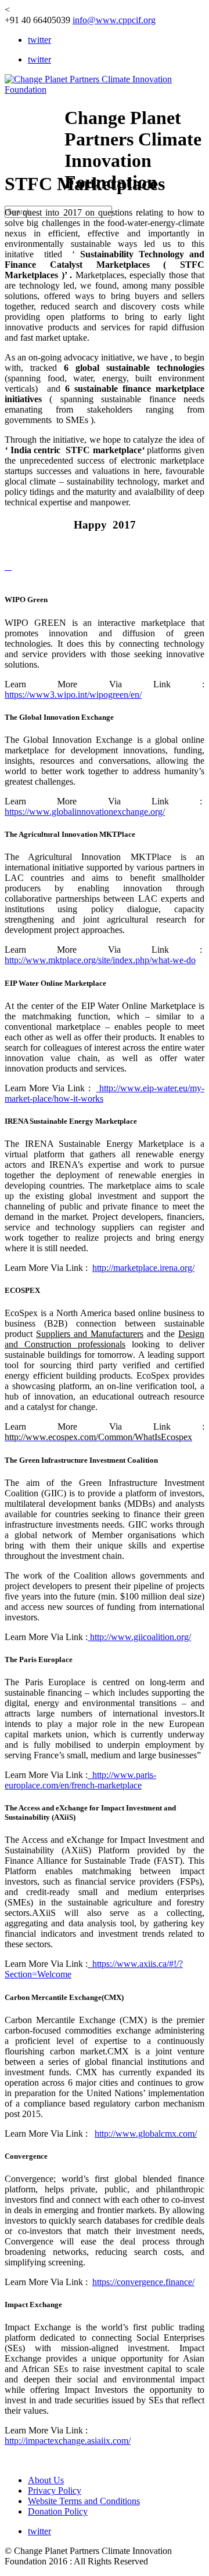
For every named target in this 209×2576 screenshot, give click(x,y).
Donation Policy (58, 2511)
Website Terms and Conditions (84, 2501)
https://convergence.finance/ (143, 2282)
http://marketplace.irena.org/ (143, 1268)
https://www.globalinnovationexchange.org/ (85, 812)
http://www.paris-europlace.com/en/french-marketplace (80, 1780)
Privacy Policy (55, 2491)
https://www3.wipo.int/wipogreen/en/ (73, 695)
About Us (46, 2480)
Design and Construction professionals (105, 1339)
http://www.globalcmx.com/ (146, 2134)
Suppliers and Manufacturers (90, 1334)
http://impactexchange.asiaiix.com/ (68, 2441)
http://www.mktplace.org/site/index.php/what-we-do (100, 960)
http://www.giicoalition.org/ (139, 1637)
